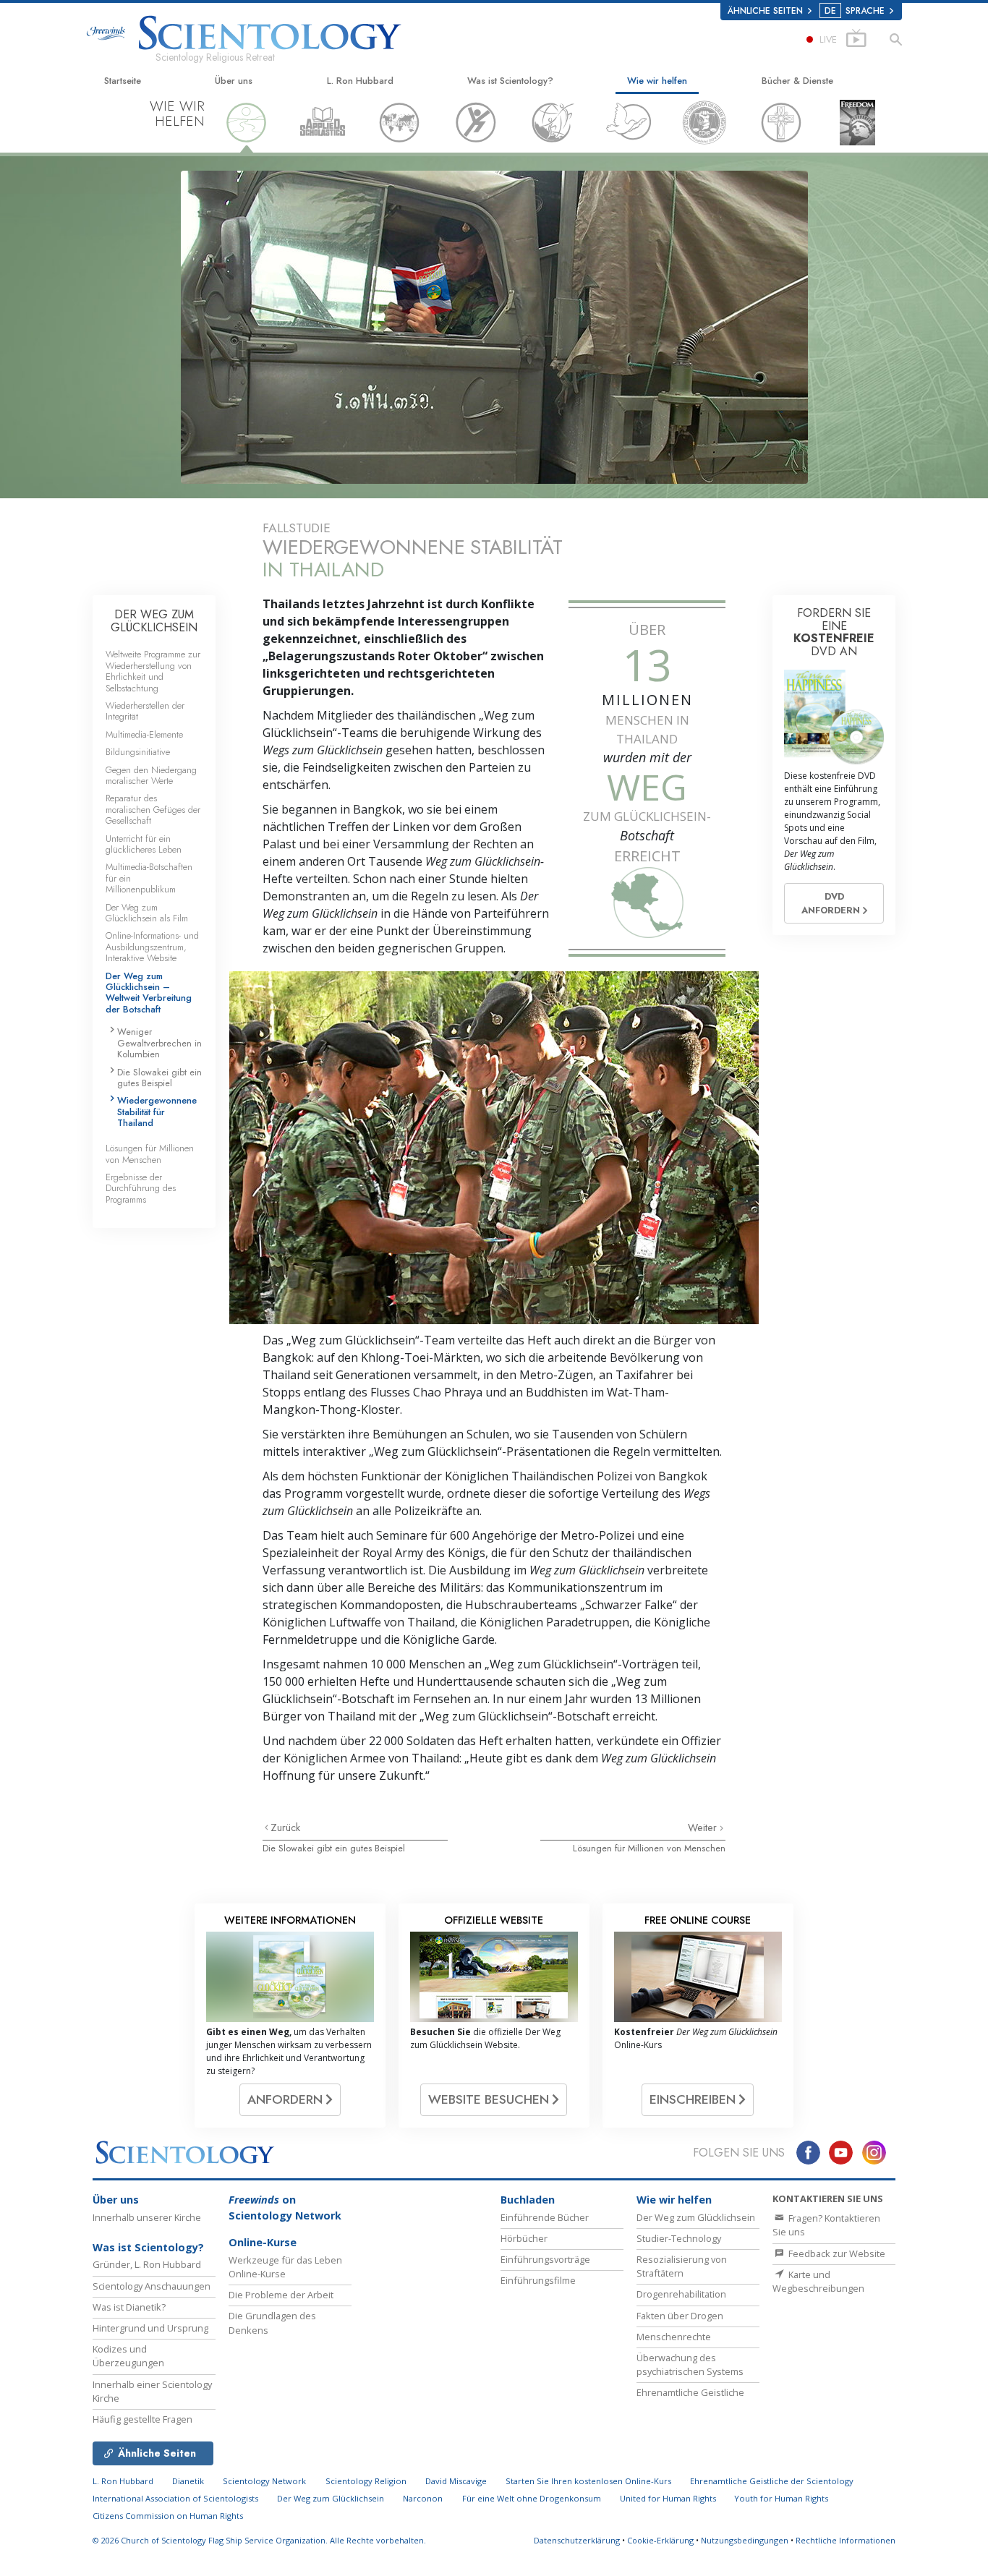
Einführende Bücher (545, 2217)
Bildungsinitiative (138, 752)
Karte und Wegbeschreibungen (818, 2281)
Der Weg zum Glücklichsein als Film (147, 913)
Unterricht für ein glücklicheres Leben (144, 844)
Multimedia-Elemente (144, 734)
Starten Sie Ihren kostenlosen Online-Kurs (588, 2481)
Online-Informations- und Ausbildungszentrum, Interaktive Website (152, 947)
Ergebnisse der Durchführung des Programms (141, 1188)
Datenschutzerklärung (577, 2540)
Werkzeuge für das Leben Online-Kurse (285, 2267)
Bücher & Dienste (797, 81)
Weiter (704, 1827)
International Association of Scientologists (175, 2498)
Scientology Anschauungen (152, 2286)
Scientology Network (264, 2481)
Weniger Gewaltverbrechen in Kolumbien (159, 1043)
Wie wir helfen (657, 81)
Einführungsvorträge (545, 2259)
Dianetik (188, 2481)
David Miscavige (456, 2481)
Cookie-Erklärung (660, 2540)
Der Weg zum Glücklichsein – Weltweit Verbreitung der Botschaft (149, 993)
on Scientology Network (285, 2208)
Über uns (234, 81)
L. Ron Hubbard (360, 81)
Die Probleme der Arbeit (281, 2295)
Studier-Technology (679, 2238)
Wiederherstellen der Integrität (145, 711)
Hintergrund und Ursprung (150, 2328)
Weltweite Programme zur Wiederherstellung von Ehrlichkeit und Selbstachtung (153, 671)
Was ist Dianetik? (129, 2307)
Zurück (285, 1827)
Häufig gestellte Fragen (142, 2419)
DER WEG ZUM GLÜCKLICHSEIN (154, 621)
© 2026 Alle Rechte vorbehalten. (259, 2540)
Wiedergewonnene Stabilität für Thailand (157, 1112)
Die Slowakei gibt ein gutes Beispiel (334, 1848)
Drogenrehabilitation (681, 2294)
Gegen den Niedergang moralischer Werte (151, 775)
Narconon (423, 2498)
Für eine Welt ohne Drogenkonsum (532, 2498)
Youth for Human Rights (781, 2498)
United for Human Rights (669, 2498)
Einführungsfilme (538, 2280)
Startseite (123, 81)
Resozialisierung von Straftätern (682, 2266)
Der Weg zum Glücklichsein (696, 2217)
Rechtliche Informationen (846, 2540)
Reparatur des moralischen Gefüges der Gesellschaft (153, 809)
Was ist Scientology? (510, 81)
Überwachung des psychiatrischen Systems (690, 2364)
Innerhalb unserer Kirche (147, 2217)
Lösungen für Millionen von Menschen (649, 1848)
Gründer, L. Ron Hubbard (147, 2264)
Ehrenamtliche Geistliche (690, 2392)
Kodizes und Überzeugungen (128, 2356)
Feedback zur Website (836, 2253)
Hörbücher (524, 2238)
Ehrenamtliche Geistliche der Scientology (772, 2481)
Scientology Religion (366, 2481)
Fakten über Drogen (680, 2316)
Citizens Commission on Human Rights (168, 2516)
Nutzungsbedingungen (745, 2540)
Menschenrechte (674, 2337)
